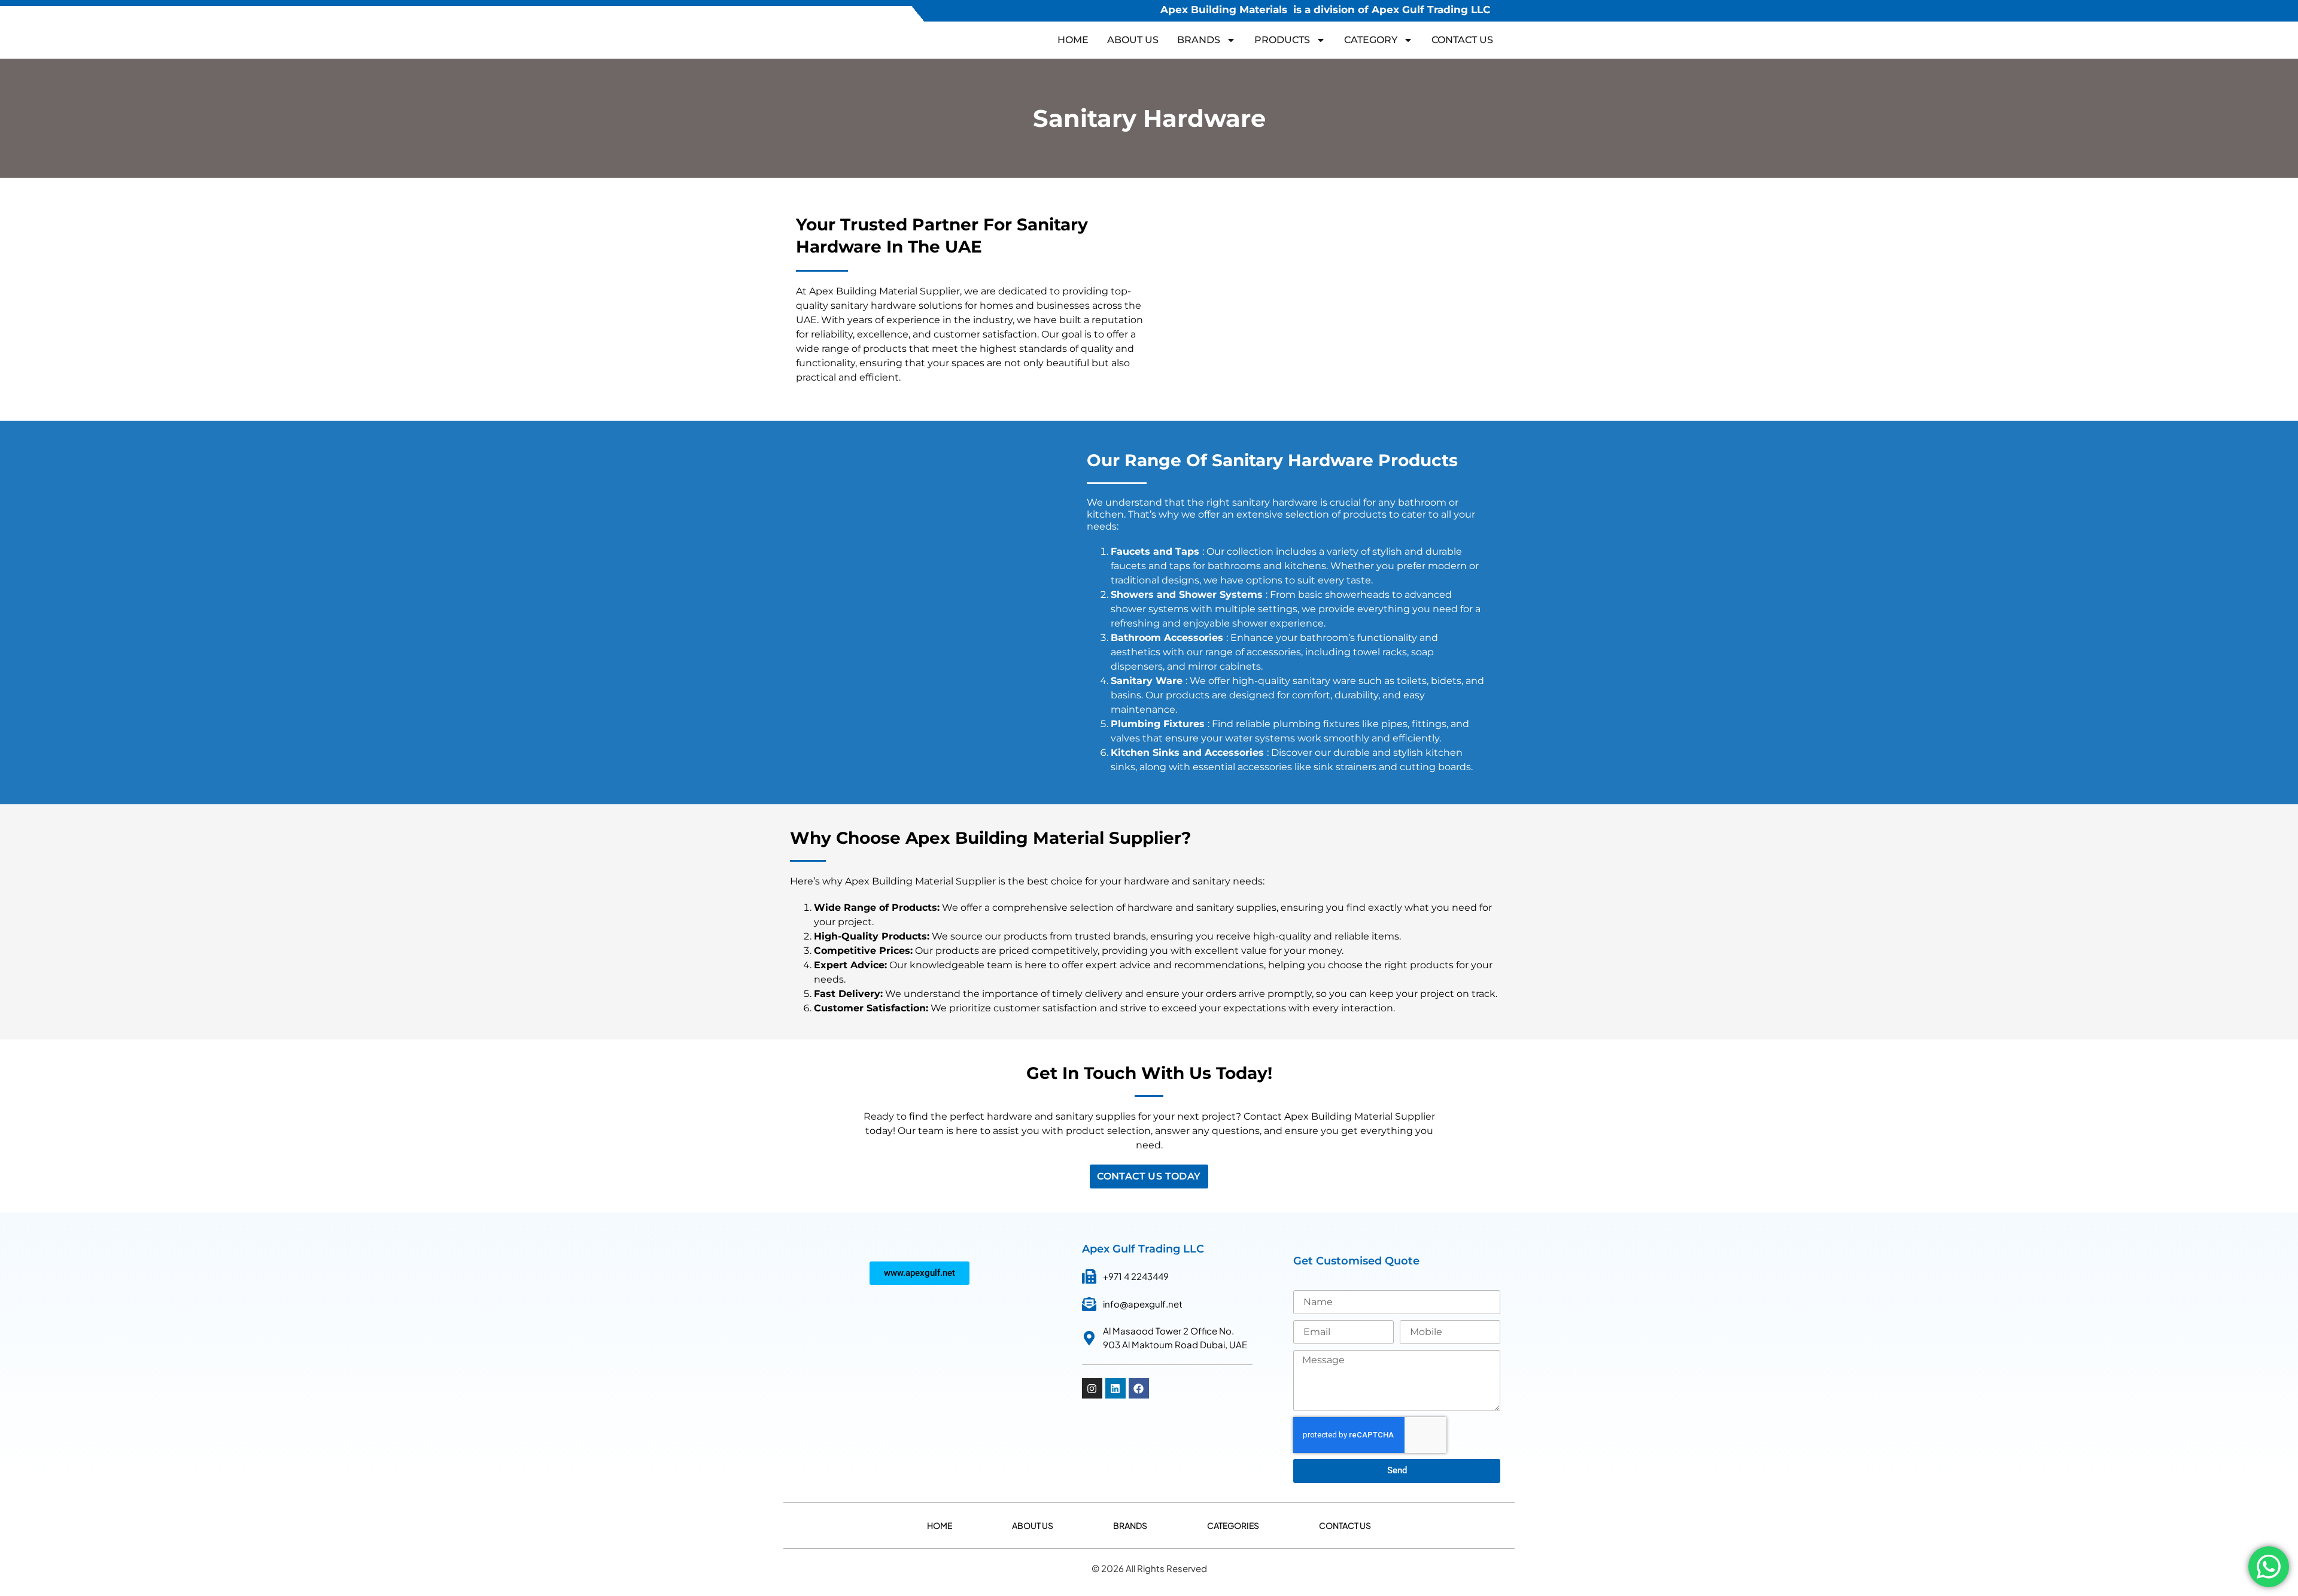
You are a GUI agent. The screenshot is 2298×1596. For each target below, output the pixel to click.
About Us (1133, 40)
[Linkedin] (1115, 1388)
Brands (1130, 1525)
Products (1282, 40)
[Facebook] (1139, 1388)
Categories (1233, 1525)
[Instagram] (1092, 1388)
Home (1073, 40)
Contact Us (1462, 40)
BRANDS (1199, 40)
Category (1371, 40)
